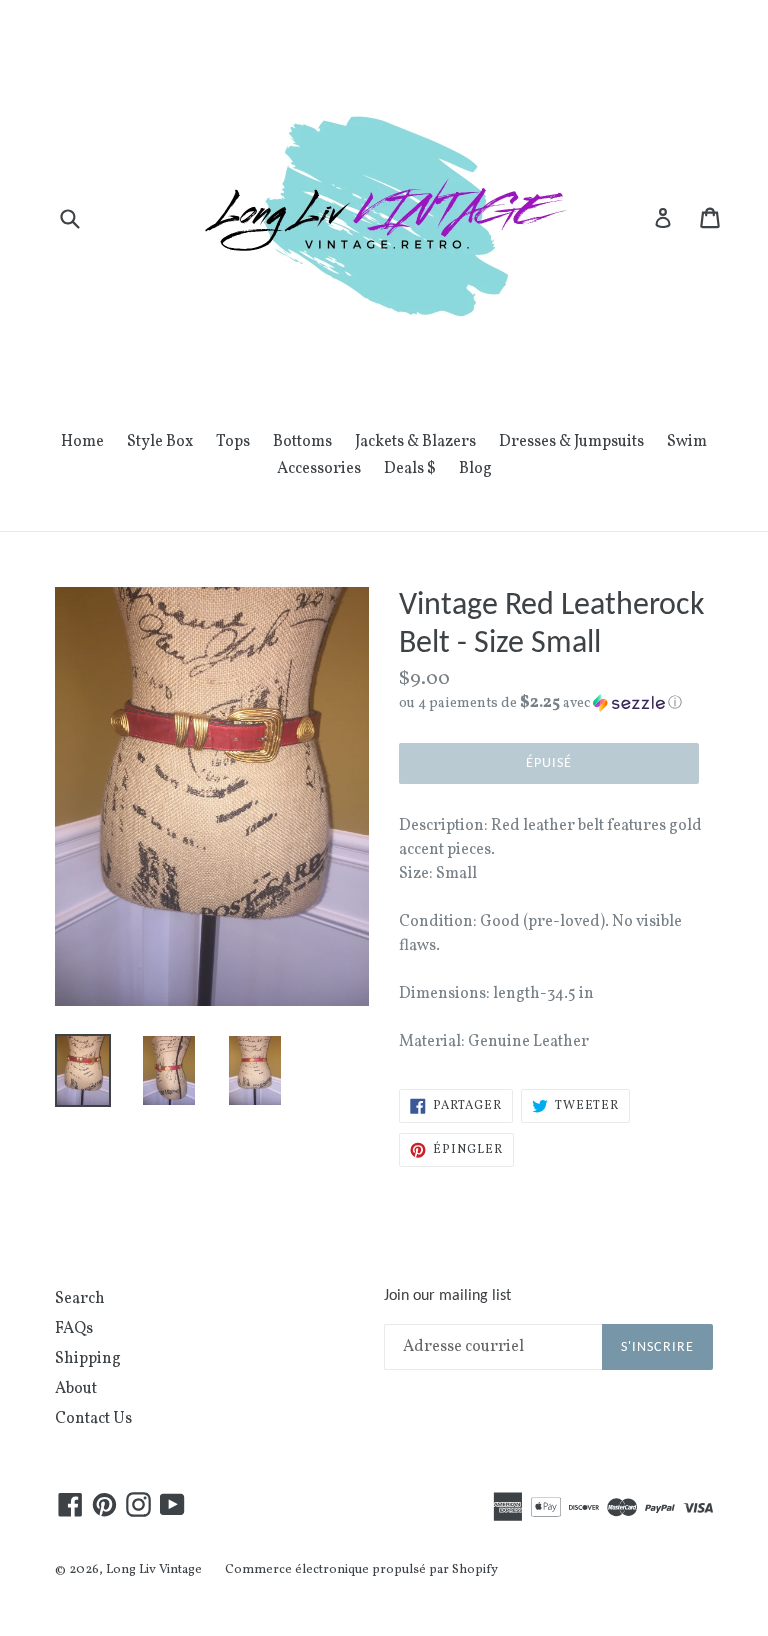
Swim (687, 442)
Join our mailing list (447, 1296)
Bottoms (302, 442)
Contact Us (93, 1419)
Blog (475, 469)
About (76, 1389)
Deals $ (410, 469)
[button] (556, 703)
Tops (233, 442)
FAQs (74, 1329)
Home (82, 442)
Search (80, 1299)
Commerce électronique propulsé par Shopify (361, 1570)
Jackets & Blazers (415, 442)
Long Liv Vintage (154, 1570)
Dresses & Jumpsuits (571, 442)
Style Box (160, 442)
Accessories (319, 469)
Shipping (88, 1359)
